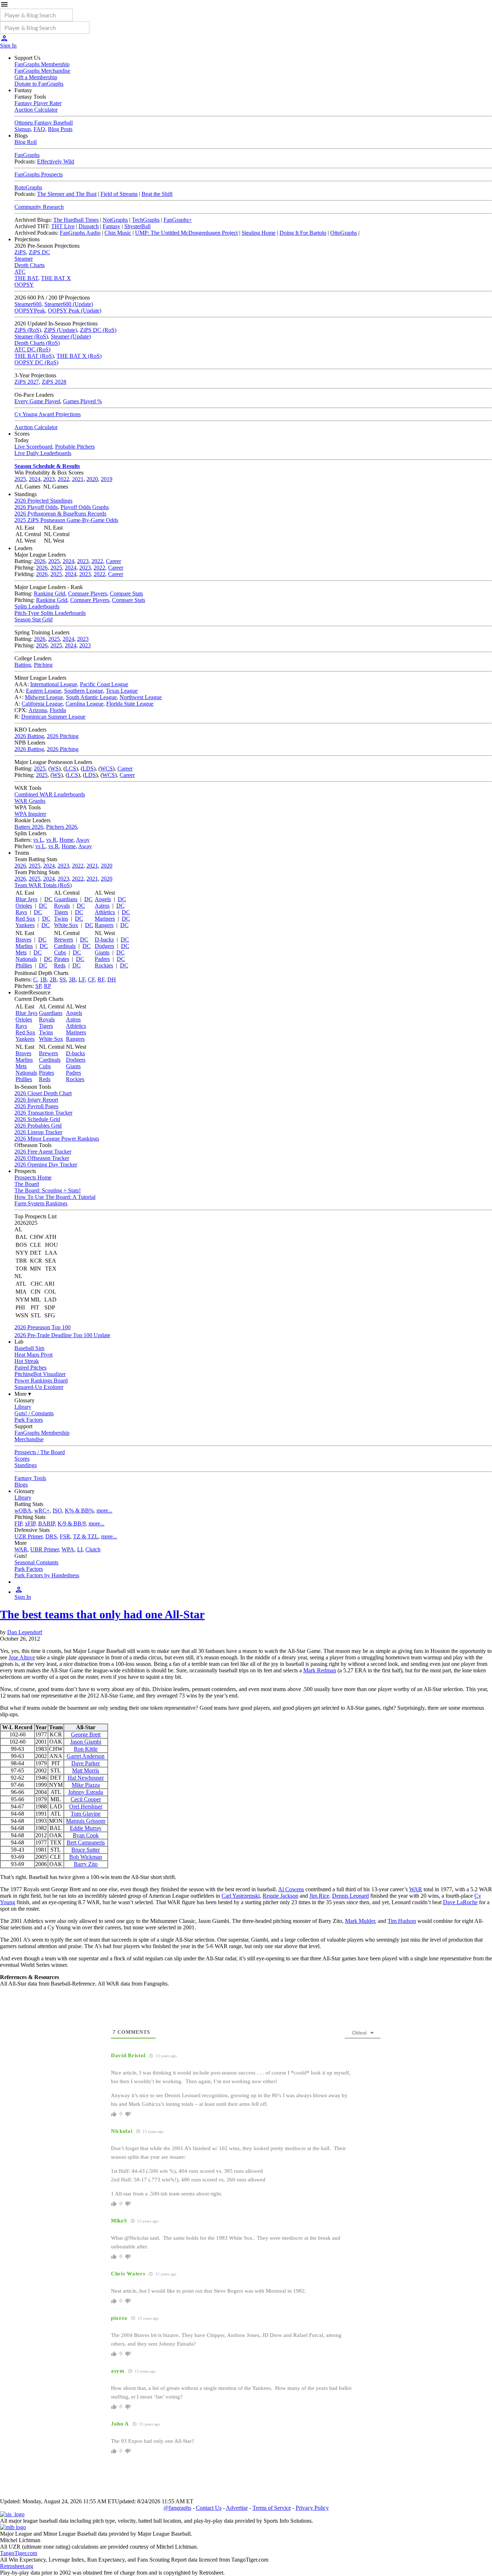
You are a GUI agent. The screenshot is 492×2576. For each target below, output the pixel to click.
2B (53, 979)
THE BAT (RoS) (34, 356)
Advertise (237, 2508)
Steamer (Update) (71, 336)
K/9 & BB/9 (72, 1523)
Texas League (122, 691)
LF (82, 979)
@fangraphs (177, 2508)
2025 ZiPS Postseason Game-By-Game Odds (66, 520)
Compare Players (88, 594)
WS (54, 768)
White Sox (66, 925)
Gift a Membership (36, 77)
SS (63, 979)
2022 (63, 479)
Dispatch (89, 226)
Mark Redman (320, 1670)
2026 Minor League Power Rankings (57, 1139)
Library (23, 1407)
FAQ (39, 129)
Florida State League (130, 704)
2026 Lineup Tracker (38, 1132)
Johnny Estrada (86, 1792)
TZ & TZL (86, 1536)
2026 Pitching (63, 736)
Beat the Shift (157, 194)
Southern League (84, 691)
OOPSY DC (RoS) (36, 362)
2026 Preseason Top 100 (43, 1327)
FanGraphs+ (178, 220)
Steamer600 (28, 304)
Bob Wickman (86, 1857)
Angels (103, 899)
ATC (20, 272)
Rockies (104, 965)
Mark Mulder (360, 1921)
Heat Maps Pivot (33, 1355)
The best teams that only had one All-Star (102, 1614)
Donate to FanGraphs (39, 84)
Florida (58, 710)
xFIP (30, 1523)
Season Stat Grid (33, 619)
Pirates (62, 959)
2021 (78, 479)
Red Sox (25, 919)
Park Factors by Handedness (47, 1575)
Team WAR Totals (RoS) (43, 885)
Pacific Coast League (104, 684)
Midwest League (44, 697)
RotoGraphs (28, 187)
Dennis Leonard (350, 1896)
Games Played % (82, 401)
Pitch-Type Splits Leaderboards (50, 613)
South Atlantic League (91, 697)
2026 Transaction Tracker (43, 1113)
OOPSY (24, 285)
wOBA (23, 1510)
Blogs (21, 1485)
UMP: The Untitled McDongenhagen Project (186, 233)
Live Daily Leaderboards (43, 453)
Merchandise (29, 1439)
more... (104, 1510)
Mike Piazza (86, 1785)
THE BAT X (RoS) (79, 356)
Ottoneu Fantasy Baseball (44, 123)
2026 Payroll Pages (36, 1106)
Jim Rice (319, 1896)
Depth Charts (30, 265)
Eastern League (44, 691)
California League (42, 704)
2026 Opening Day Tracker (46, 1165)
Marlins (24, 946)
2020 (92, 479)
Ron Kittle (86, 1749)
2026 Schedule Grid (37, 1119)
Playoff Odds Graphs (85, 507)
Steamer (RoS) (31, 336)
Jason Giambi (86, 1742)
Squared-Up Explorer (39, 1387)
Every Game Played (37, 401)
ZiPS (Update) (61, 330)
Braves (23, 939)
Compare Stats (126, 594)
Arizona (38, 710)
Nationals (26, 959)
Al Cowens (291, 1889)
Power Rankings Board (41, 1381)
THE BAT (26, 278)
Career (113, 561)
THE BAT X (56, 278)
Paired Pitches (30, 1368)
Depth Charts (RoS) (37, 343)
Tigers (61, 912)
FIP (18, 1523)
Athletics (105, 912)
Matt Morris (86, 1770)
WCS (106, 768)
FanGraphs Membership (42, 64)
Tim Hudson (402, 1921)
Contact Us (209, 2508)
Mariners (105, 919)
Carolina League (84, 704)
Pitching (43, 665)
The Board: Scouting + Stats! (48, 1190)
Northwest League (141, 697)
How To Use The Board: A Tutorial (55, 1197)
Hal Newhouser (86, 1778)
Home (66, 840)
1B (43, 979)
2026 (40, 561)
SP (38, 986)
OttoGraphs (344, 233)
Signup (23, 129)
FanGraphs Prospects (39, 174)
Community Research (39, 207)
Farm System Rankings (41, 1203)
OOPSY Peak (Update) (75, 311)
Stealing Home (259, 233)
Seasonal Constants (36, 1562)
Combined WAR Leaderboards (50, 794)
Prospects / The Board (40, 1452)
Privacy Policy (312, 2508)
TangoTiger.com (19, 2553)
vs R (51, 840)
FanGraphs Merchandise (42, 71)
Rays (21, 912)
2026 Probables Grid (38, 1126)
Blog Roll (26, 142)
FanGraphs (27, 155)
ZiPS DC (39, 252)
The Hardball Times (76, 220)
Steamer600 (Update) (69, 304)
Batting (23, 665)
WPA (68, 1549)
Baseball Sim (29, 1348)
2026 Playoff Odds (36, 507)
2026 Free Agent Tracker (43, 1152)
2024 (35, 479)
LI (80, 1549)
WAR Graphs (30, 801)
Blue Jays (26, 899)
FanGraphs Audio (80, 233)
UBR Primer (44, 1549)
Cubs (60, 952)
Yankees (25, 925)
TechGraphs (146, 220)
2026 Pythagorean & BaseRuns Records (60, 514)
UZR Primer (28, 1536)
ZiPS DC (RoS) (98, 330)
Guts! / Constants (34, 1413)
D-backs (104, 939)
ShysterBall (137, 226)
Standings (26, 1465)
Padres (102, 959)
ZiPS (20, 252)
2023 (49, 479)
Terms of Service (272, 2508)
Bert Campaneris (86, 1842)
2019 (107, 479)
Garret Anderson (86, 1756)
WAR (21, 1549)
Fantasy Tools (30, 1478)
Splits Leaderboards (37, 606)
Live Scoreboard (33, 447)
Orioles (24, 906)
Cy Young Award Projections (48, 414)
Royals (62, 906)
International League (54, 684)
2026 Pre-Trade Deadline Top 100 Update (62, 1335)
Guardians (66, 899)
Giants (102, 952)
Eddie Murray (86, 1828)
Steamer (24, 259)
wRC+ (42, 1510)
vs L (38, 840)
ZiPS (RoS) (28, 330)
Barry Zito (86, 1864)
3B (72, 979)
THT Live (63, 226)
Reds (60, 965)
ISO (57, 1510)
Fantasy (111, 226)
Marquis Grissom (86, 1821)
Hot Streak (27, 1361)
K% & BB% (79, 1510)
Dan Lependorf (25, 1632)
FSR (65, 1536)
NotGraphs (115, 220)
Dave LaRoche (460, 1902)
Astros (102, 906)
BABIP (46, 1523)
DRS (51, 1536)
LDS (88, 768)
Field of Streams (119, 194)
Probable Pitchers (75, 447)
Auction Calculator (36, 110)
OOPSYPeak (30, 311)
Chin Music (118, 233)
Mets (21, 952)
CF (91, 979)
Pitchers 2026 (62, 827)
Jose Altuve (22, 1657)
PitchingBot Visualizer (40, 1374)
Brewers (64, 939)
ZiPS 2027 (27, 382)
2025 (20, 479)
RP (48, 986)
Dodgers (104, 946)
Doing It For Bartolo (303, 233)
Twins (61, 919)
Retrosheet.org (17, 2566)
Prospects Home (33, 1177)
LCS (71, 768)
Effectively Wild (56, 161)
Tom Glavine (86, 1814)
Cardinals (65, 946)
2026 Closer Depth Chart (43, 1093)
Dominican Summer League (53, 717)
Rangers (104, 925)
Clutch (93, 1549)
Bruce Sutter (86, 1850)
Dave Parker (86, 1763)
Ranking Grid (50, 594)
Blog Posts (60, 129)
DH (112, 979)
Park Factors (29, 1420)
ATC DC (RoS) (32, 349)
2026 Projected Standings (43, 501)
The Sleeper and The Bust (67, 194)
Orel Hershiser (86, 1806)
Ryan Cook (86, 1835)
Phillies (24, 965)
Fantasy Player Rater (38, 103)
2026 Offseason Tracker (42, 1158)
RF (101, 979)
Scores (22, 1459)
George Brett (86, 1734)
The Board (27, 1184)
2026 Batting (29, 736)
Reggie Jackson (280, 1896)
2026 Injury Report (36, 1100)
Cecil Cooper (86, 1799)
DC (48, 899)
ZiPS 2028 (54, 382)
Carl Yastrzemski (241, 1896)
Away (83, 840)
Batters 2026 (29, 827)
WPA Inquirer (30, 814)
